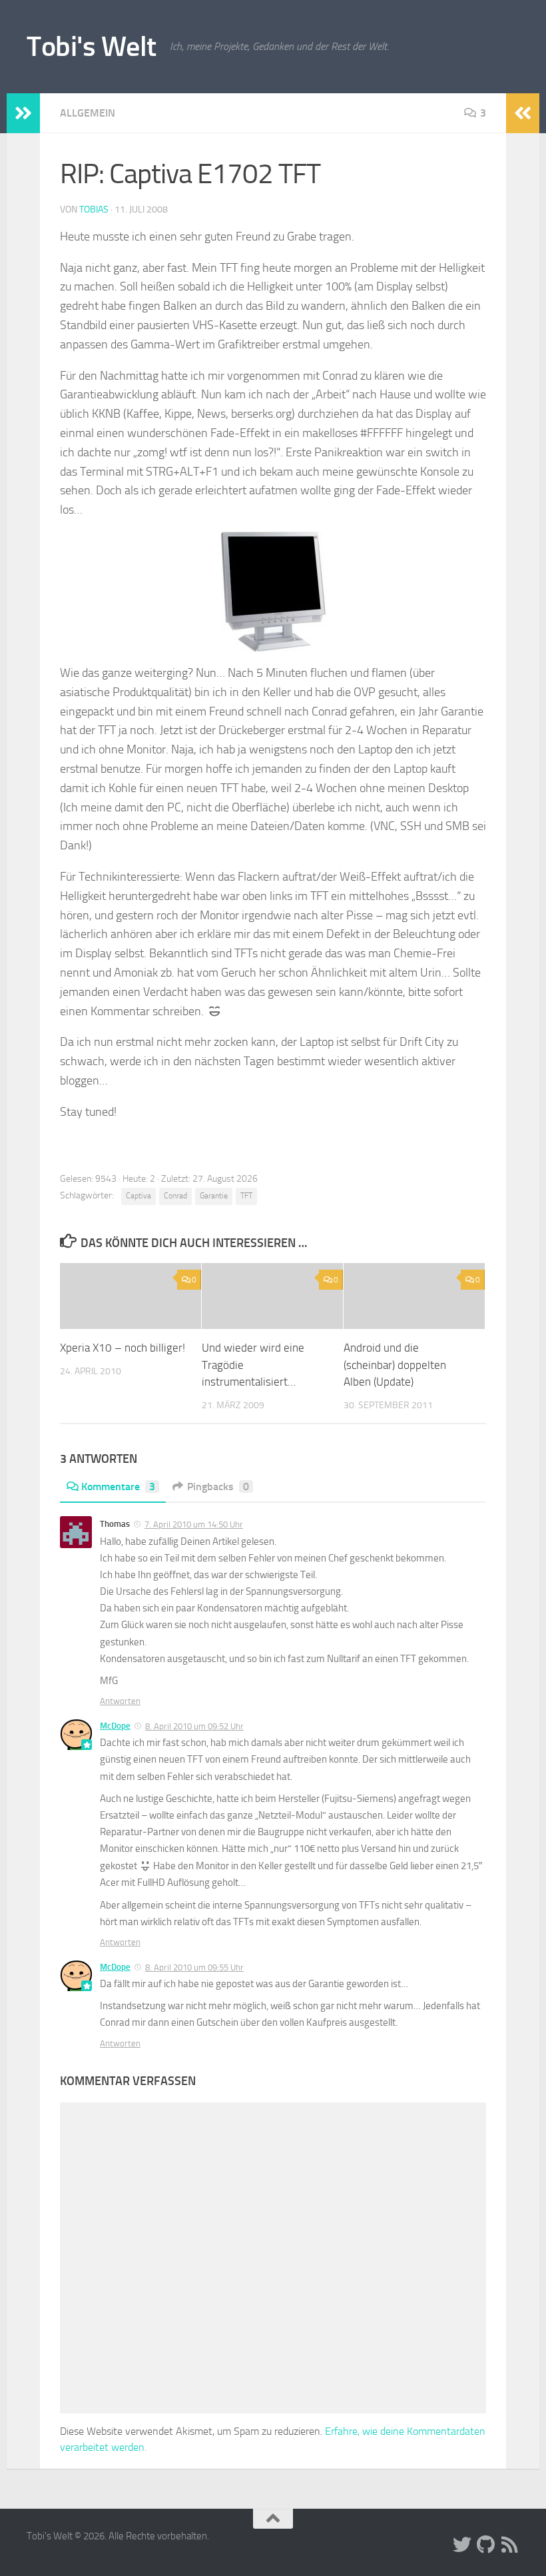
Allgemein (88, 113)
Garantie (214, 1196)
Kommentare (118, 1487)
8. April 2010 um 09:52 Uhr (194, 1726)
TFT (246, 1196)
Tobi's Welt (92, 47)
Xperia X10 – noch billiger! (123, 1348)
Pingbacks (218, 1487)
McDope (115, 1726)
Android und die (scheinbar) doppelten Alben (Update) (395, 1365)
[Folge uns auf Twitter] (462, 2545)
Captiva (138, 1196)
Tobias (94, 210)
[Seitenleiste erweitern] (23, 113)
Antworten (120, 1701)
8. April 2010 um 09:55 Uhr (194, 1967)
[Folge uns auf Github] (486, 2545)
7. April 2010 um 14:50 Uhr (194, 1524)
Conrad (175, 1196)
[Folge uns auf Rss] (510, 2545)
